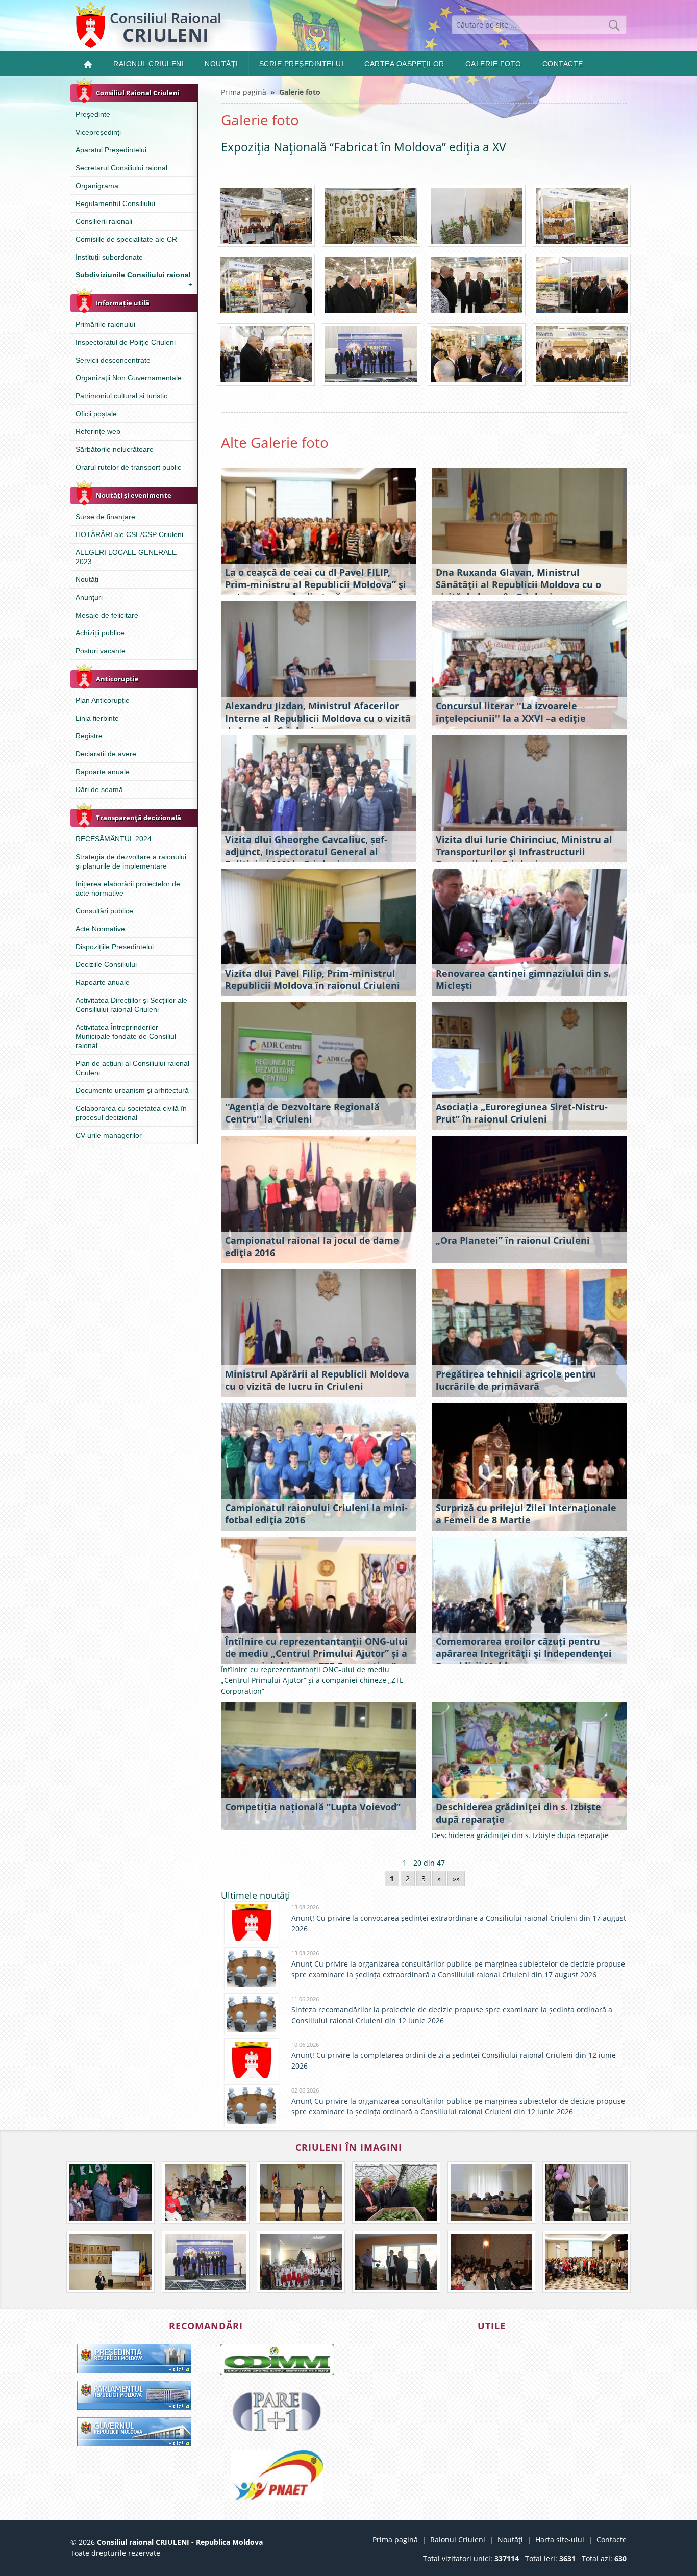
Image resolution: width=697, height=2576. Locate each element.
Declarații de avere (106, 754)
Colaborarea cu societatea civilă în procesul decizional (131, 1113)
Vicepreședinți (98, 132)
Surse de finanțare (105, 517)
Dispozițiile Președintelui (115, 947)
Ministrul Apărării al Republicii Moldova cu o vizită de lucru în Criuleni (317, 1380)
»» (456, 1879)
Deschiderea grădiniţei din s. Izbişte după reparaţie (518, 1813)
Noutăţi (221, 64)
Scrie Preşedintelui (302, 64)
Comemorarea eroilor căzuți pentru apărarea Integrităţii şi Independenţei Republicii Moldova (524, 1653)
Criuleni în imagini (349, 2147)
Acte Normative (100, 929)
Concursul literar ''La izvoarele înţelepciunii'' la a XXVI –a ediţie (511, 712)
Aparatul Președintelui (111, 150)
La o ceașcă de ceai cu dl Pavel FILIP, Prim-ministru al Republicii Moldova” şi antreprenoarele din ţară (316, 584)
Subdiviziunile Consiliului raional (134, 277)
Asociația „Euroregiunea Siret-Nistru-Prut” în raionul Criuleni (522, 1113)
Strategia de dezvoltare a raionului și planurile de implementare (131, 861)
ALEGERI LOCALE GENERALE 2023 (126, 557)
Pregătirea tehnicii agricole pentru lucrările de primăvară (516, 1380)
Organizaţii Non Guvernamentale (129, 378)
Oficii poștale (96, 414)
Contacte (563, 64)
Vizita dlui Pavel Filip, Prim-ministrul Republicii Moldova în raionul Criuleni (313, 979)
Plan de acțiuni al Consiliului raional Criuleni (132, 1068)
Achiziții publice (100, 633)
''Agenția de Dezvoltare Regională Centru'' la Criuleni (302, 1113)
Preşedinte (93, 114)
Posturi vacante (101, 651)
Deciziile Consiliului (106, 964)
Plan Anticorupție (103, 700)
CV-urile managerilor (109, 1135)
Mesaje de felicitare (107, 615)
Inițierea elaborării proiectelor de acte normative (128, 888)
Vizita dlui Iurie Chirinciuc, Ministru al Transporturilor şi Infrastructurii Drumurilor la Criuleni (524, 852)
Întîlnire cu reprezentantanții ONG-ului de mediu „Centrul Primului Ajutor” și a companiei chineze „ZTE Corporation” (316, 1653)
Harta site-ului (560, 2540)
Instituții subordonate (109, 257)
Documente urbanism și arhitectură (132, 1090)
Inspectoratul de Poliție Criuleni (126, 342)
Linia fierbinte (97, 718)
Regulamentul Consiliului (115, 203)
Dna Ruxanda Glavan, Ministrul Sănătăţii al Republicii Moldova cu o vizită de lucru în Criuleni (518, 584)
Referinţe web (98, 431)
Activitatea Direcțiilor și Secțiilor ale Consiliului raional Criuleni (131, 1005)
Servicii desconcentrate (113, 360)
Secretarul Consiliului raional (121, 168)
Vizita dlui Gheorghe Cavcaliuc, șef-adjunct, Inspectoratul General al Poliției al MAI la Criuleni (306, 852)
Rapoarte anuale (103, 772)
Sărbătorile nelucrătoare (115, 449)
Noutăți (87, 579)
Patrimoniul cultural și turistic (121, 396)
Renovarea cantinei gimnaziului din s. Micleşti (523, 979)
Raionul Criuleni (148, 64)
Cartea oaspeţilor (404, 64)
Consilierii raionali (104, 221)
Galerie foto (493, 64)
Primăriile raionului (105, 324)
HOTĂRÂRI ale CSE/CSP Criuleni (129, 534)
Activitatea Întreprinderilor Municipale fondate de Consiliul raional (126, 1036)
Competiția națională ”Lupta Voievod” (313, 1807)
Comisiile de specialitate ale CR (126, 239)
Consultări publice (104, 911)
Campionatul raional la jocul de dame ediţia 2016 (312, 1246)
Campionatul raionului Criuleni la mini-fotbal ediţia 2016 (316, 1514)
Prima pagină (244, 92)
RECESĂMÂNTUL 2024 (114, 839)
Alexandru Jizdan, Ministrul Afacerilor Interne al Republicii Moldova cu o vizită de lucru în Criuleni (318, 718)
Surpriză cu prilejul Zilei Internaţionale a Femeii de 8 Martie (526, 1514)
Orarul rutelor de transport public (128, 467)
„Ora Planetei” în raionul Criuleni (513, 1240)
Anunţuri (89, 597)
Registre (89, 736)
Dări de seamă (99, 789)
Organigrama (97, 186)
